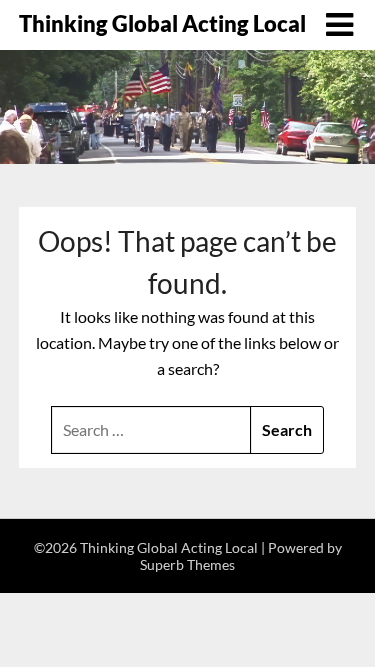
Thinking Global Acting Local (162, 23)
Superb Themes (187, 564)
